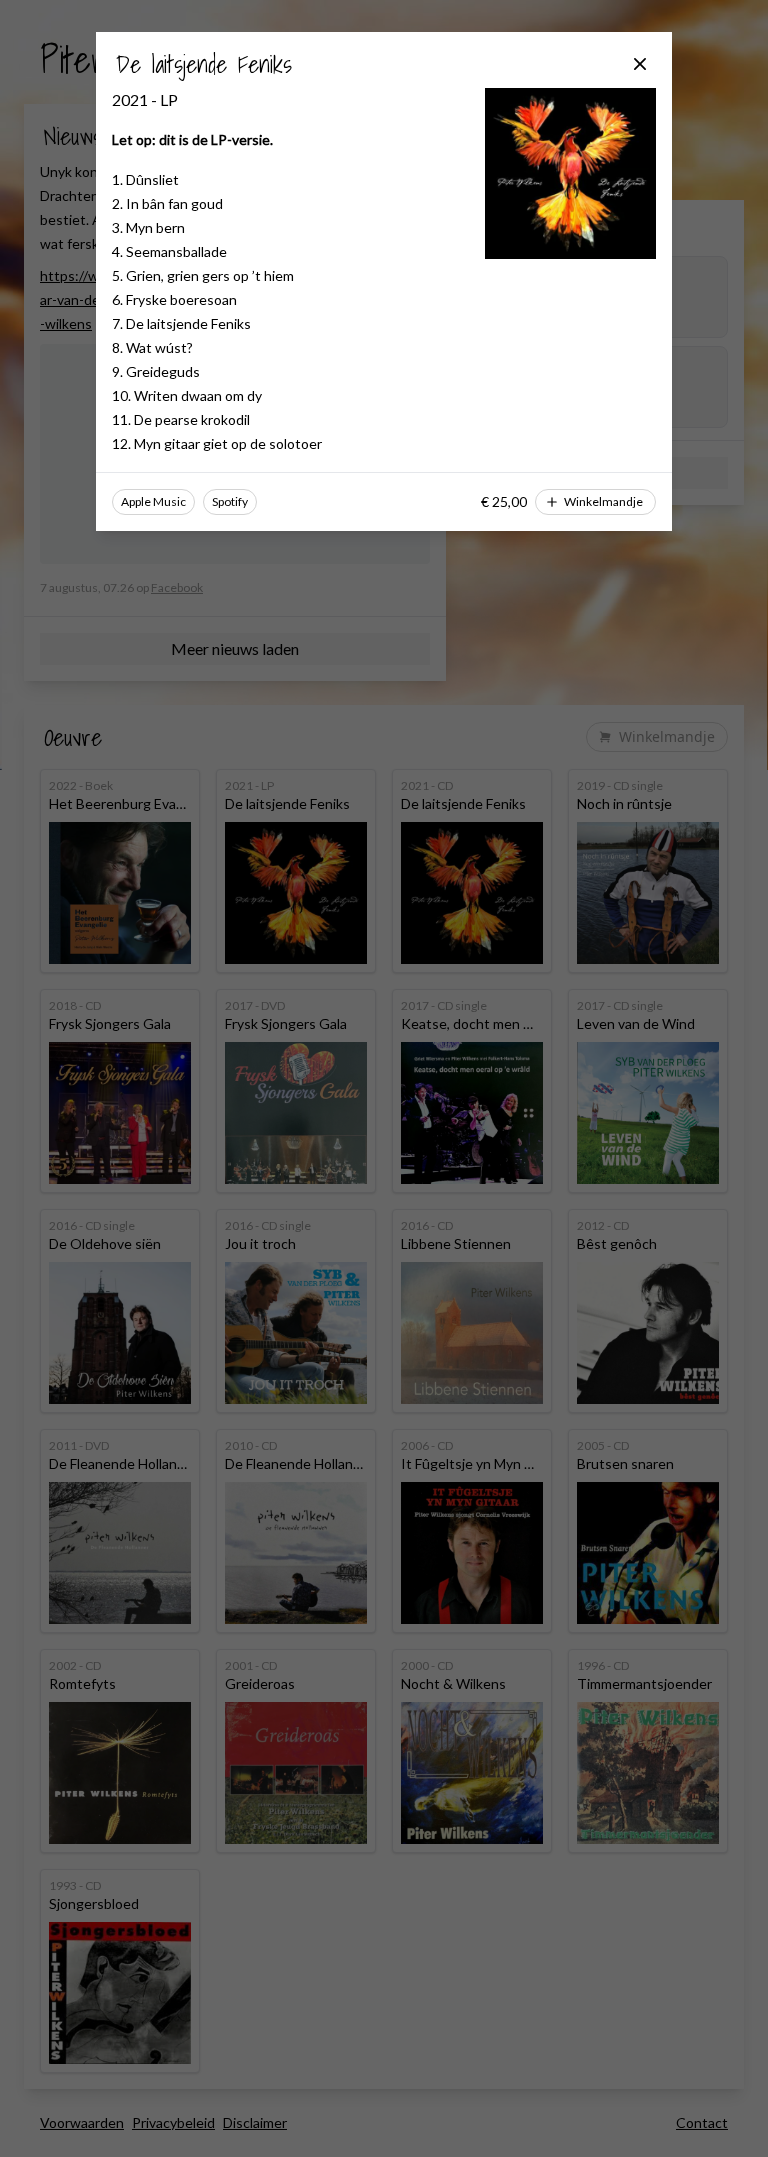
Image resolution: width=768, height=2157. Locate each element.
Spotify (230, 501)
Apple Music (153, 501)
